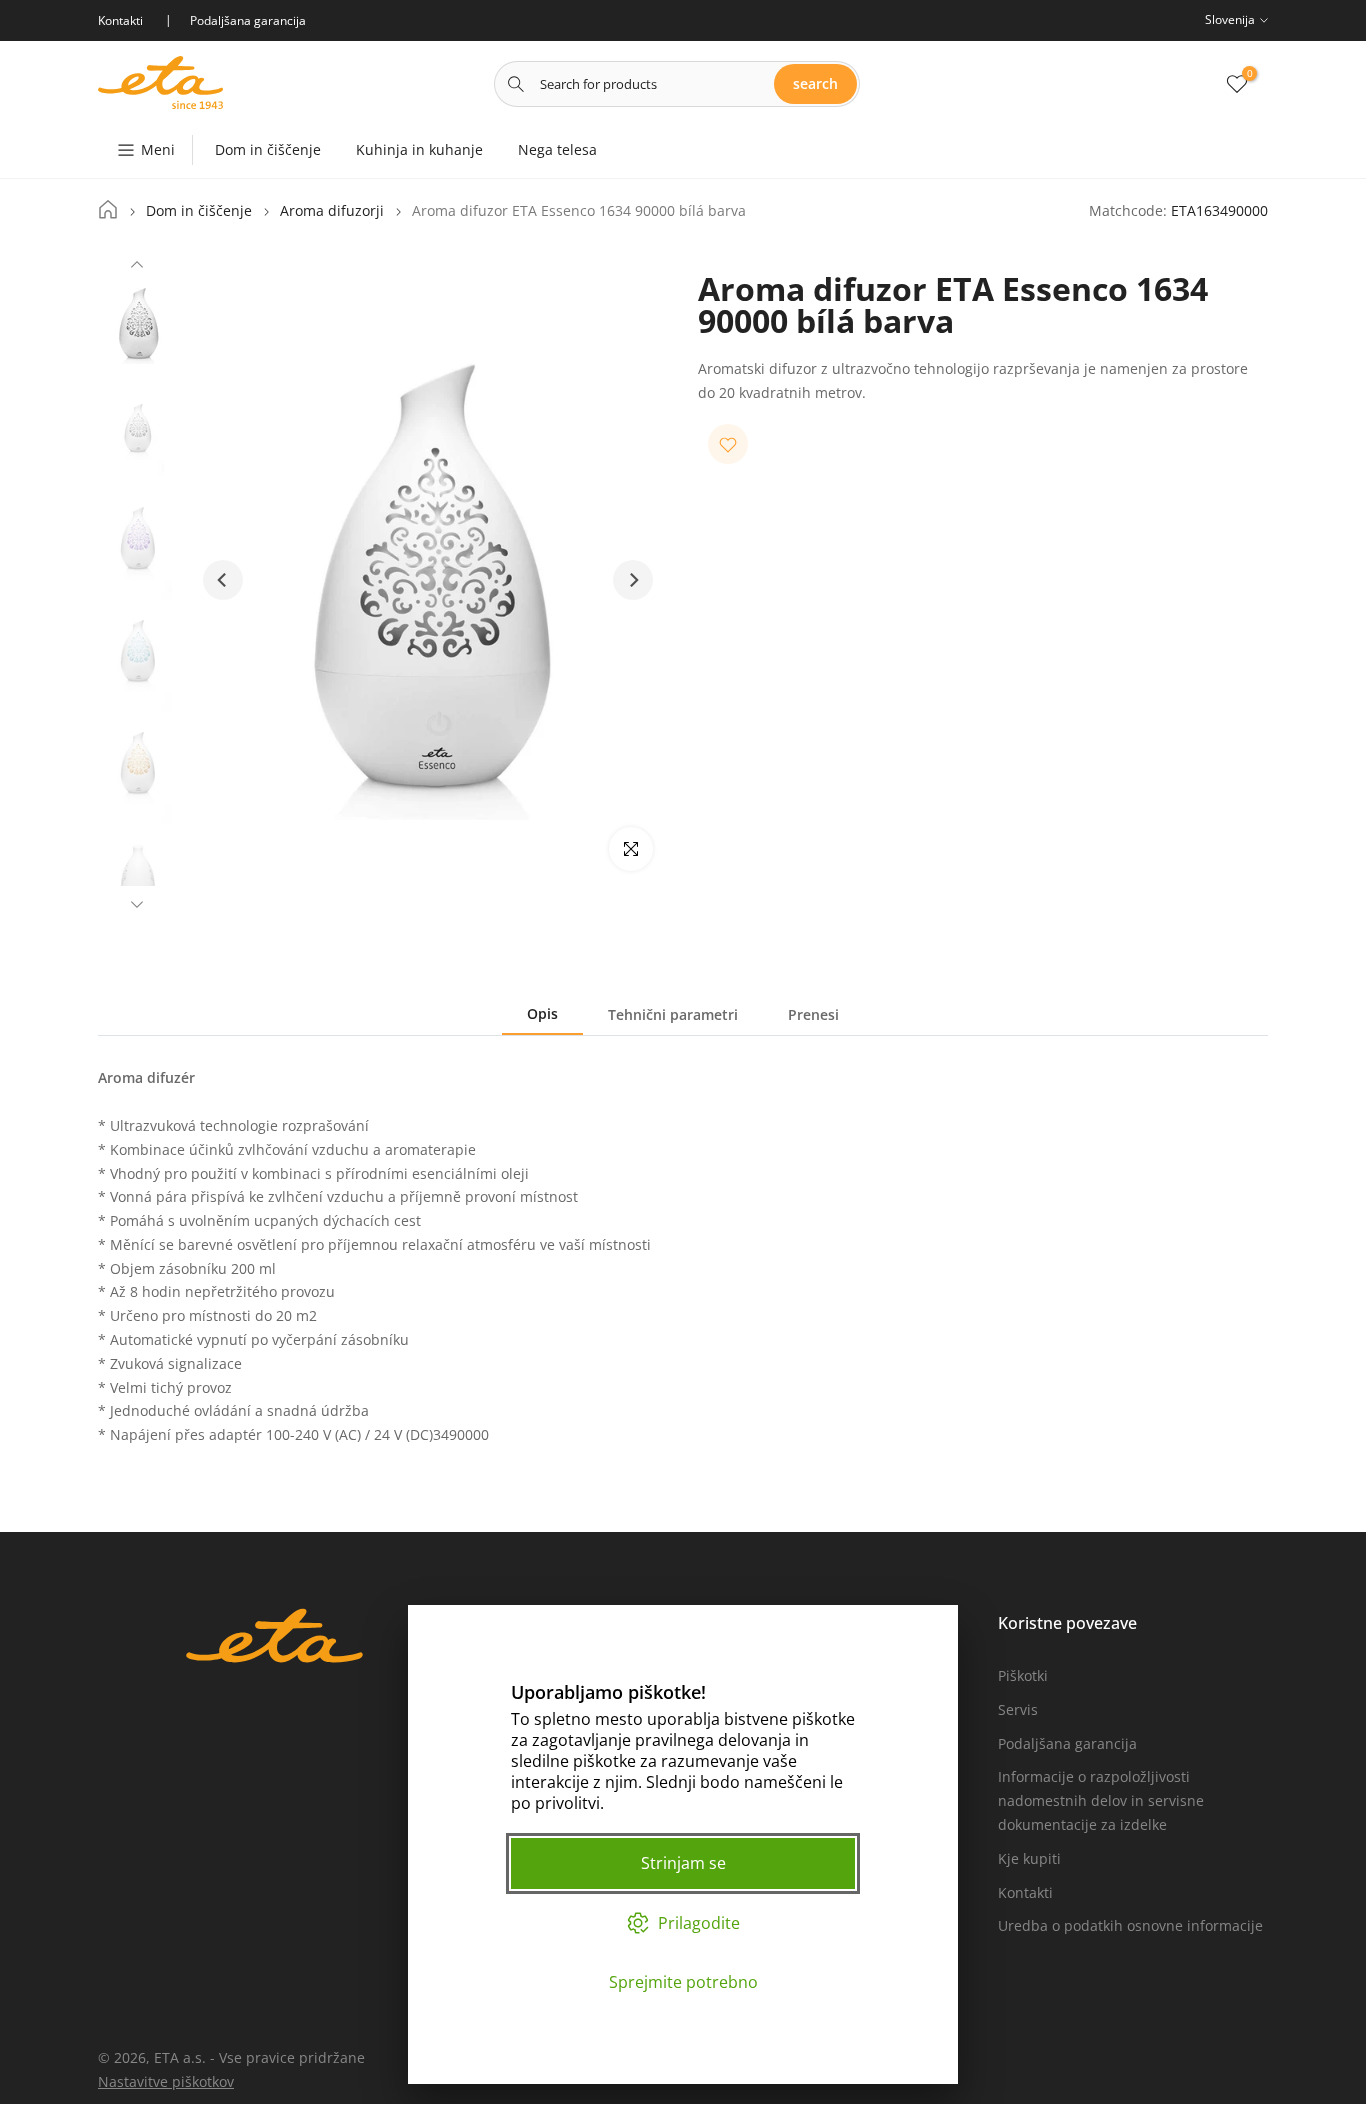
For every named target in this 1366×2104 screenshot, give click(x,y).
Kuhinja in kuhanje (419, 149)
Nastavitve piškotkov (166, 2081)
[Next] (137, 902)
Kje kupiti (1029, 1858)
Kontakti (1025, 1892)
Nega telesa (557, 149)
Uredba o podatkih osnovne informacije (1130, 1925)
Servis (1018, 1709)
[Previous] (137, 267)
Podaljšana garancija (1067, 1743)
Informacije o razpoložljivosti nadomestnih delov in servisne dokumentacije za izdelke (1101, 1800)
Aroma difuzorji (332, 211)
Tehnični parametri (673, 1014)
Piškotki (1023, 1675)
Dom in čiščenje (268, 149)
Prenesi (813, 1014)
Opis (542, 1013)
